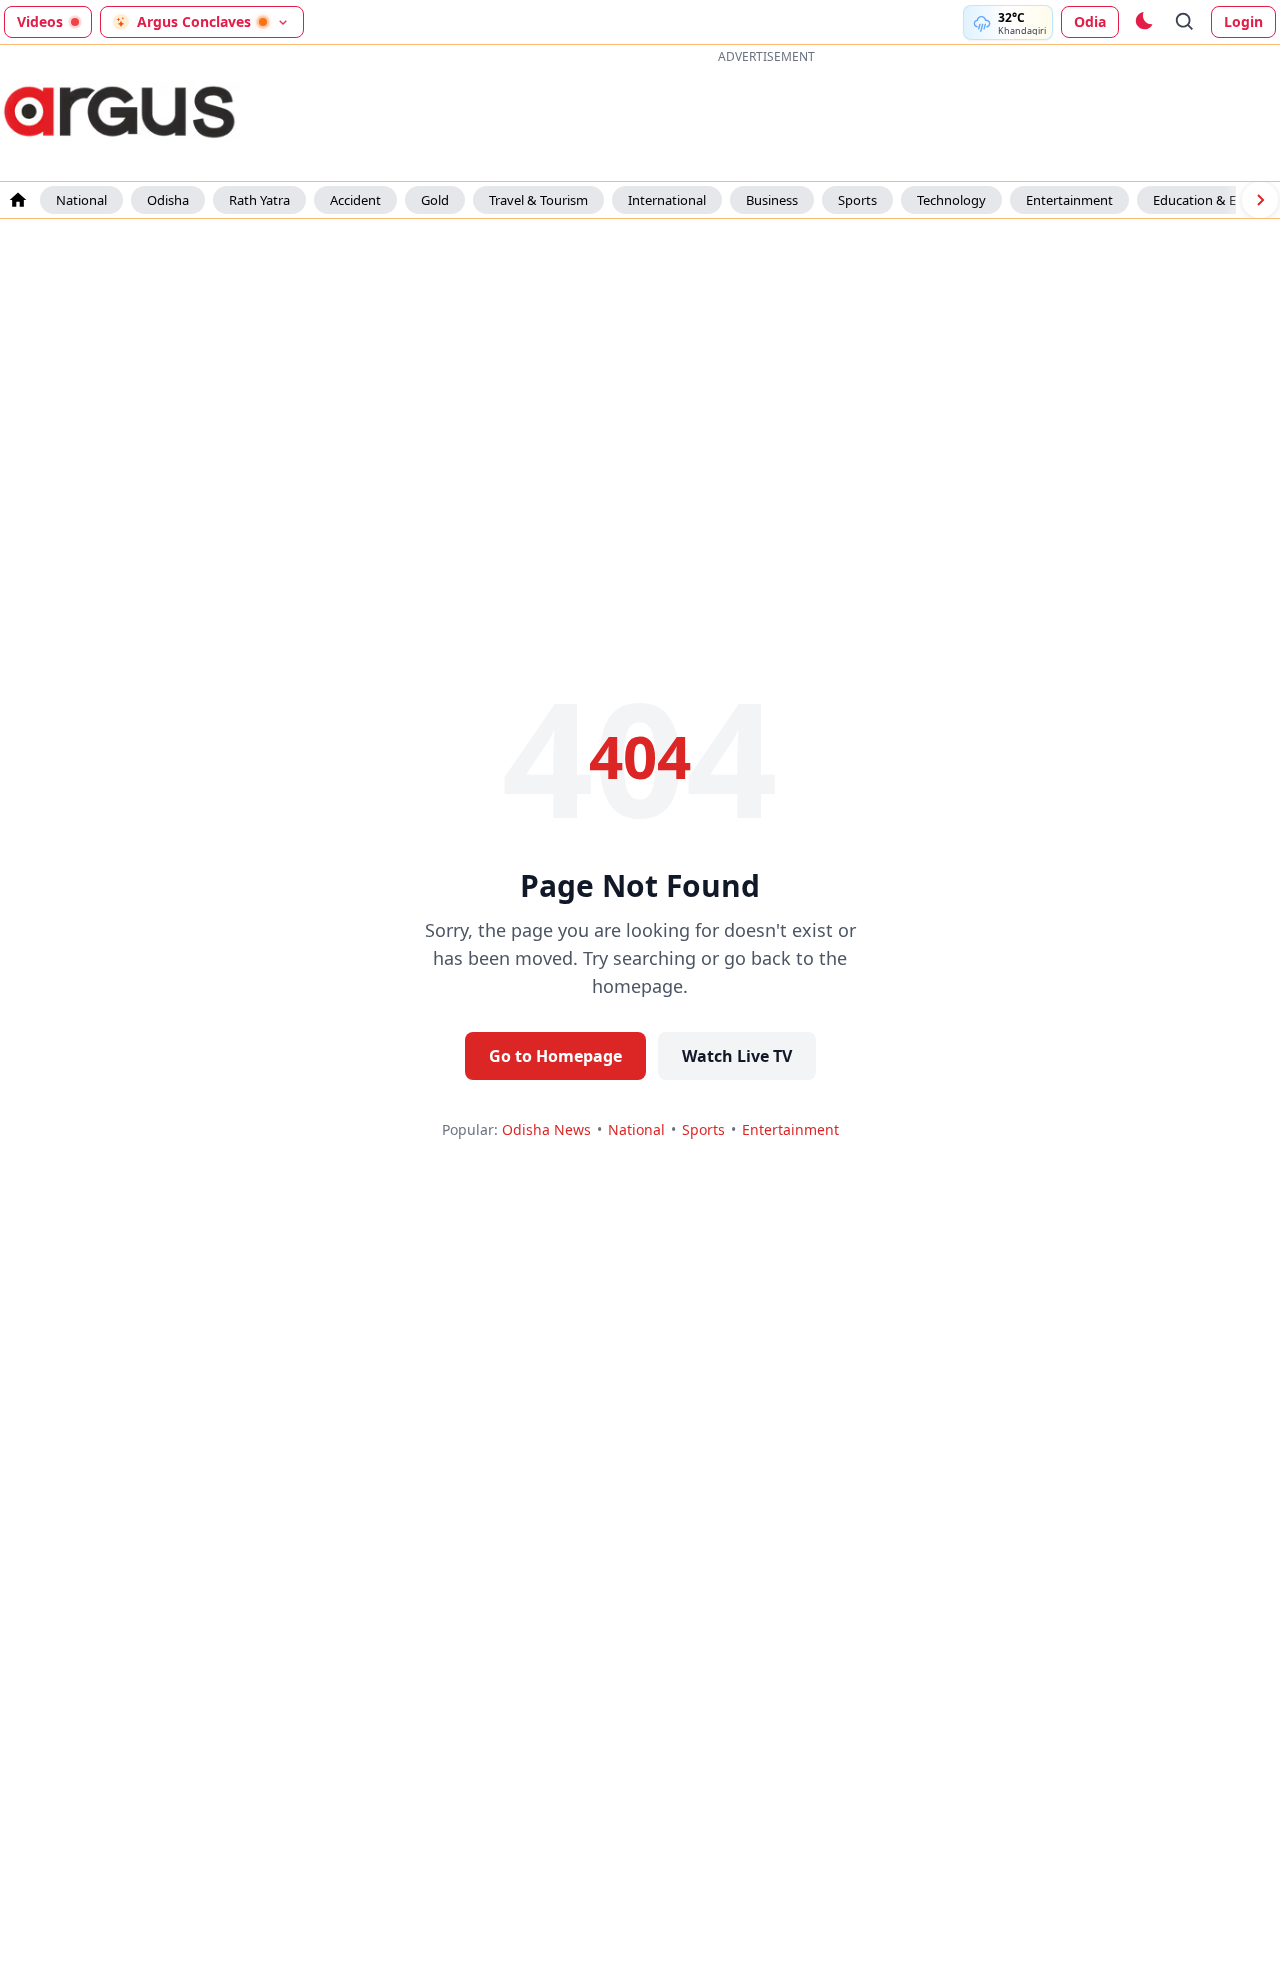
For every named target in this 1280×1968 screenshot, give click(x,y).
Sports (857, 200)
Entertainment (1069, 200)
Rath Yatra (259, 200)
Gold (435, 200)
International (667, 200)
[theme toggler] (1143, 22)
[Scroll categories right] (1260, 200)
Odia (1090, 21)
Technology (951, 200)
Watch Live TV (737, 1056)
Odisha (168, 200)
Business (772, 200)
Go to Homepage (555, 1056)
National (81, 200)
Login (1243, 21)
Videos (40, 21)
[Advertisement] (766, 114)
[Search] (1185, 22)
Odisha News (546, 1129)
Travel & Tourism (538, 200)
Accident (355, 200)
